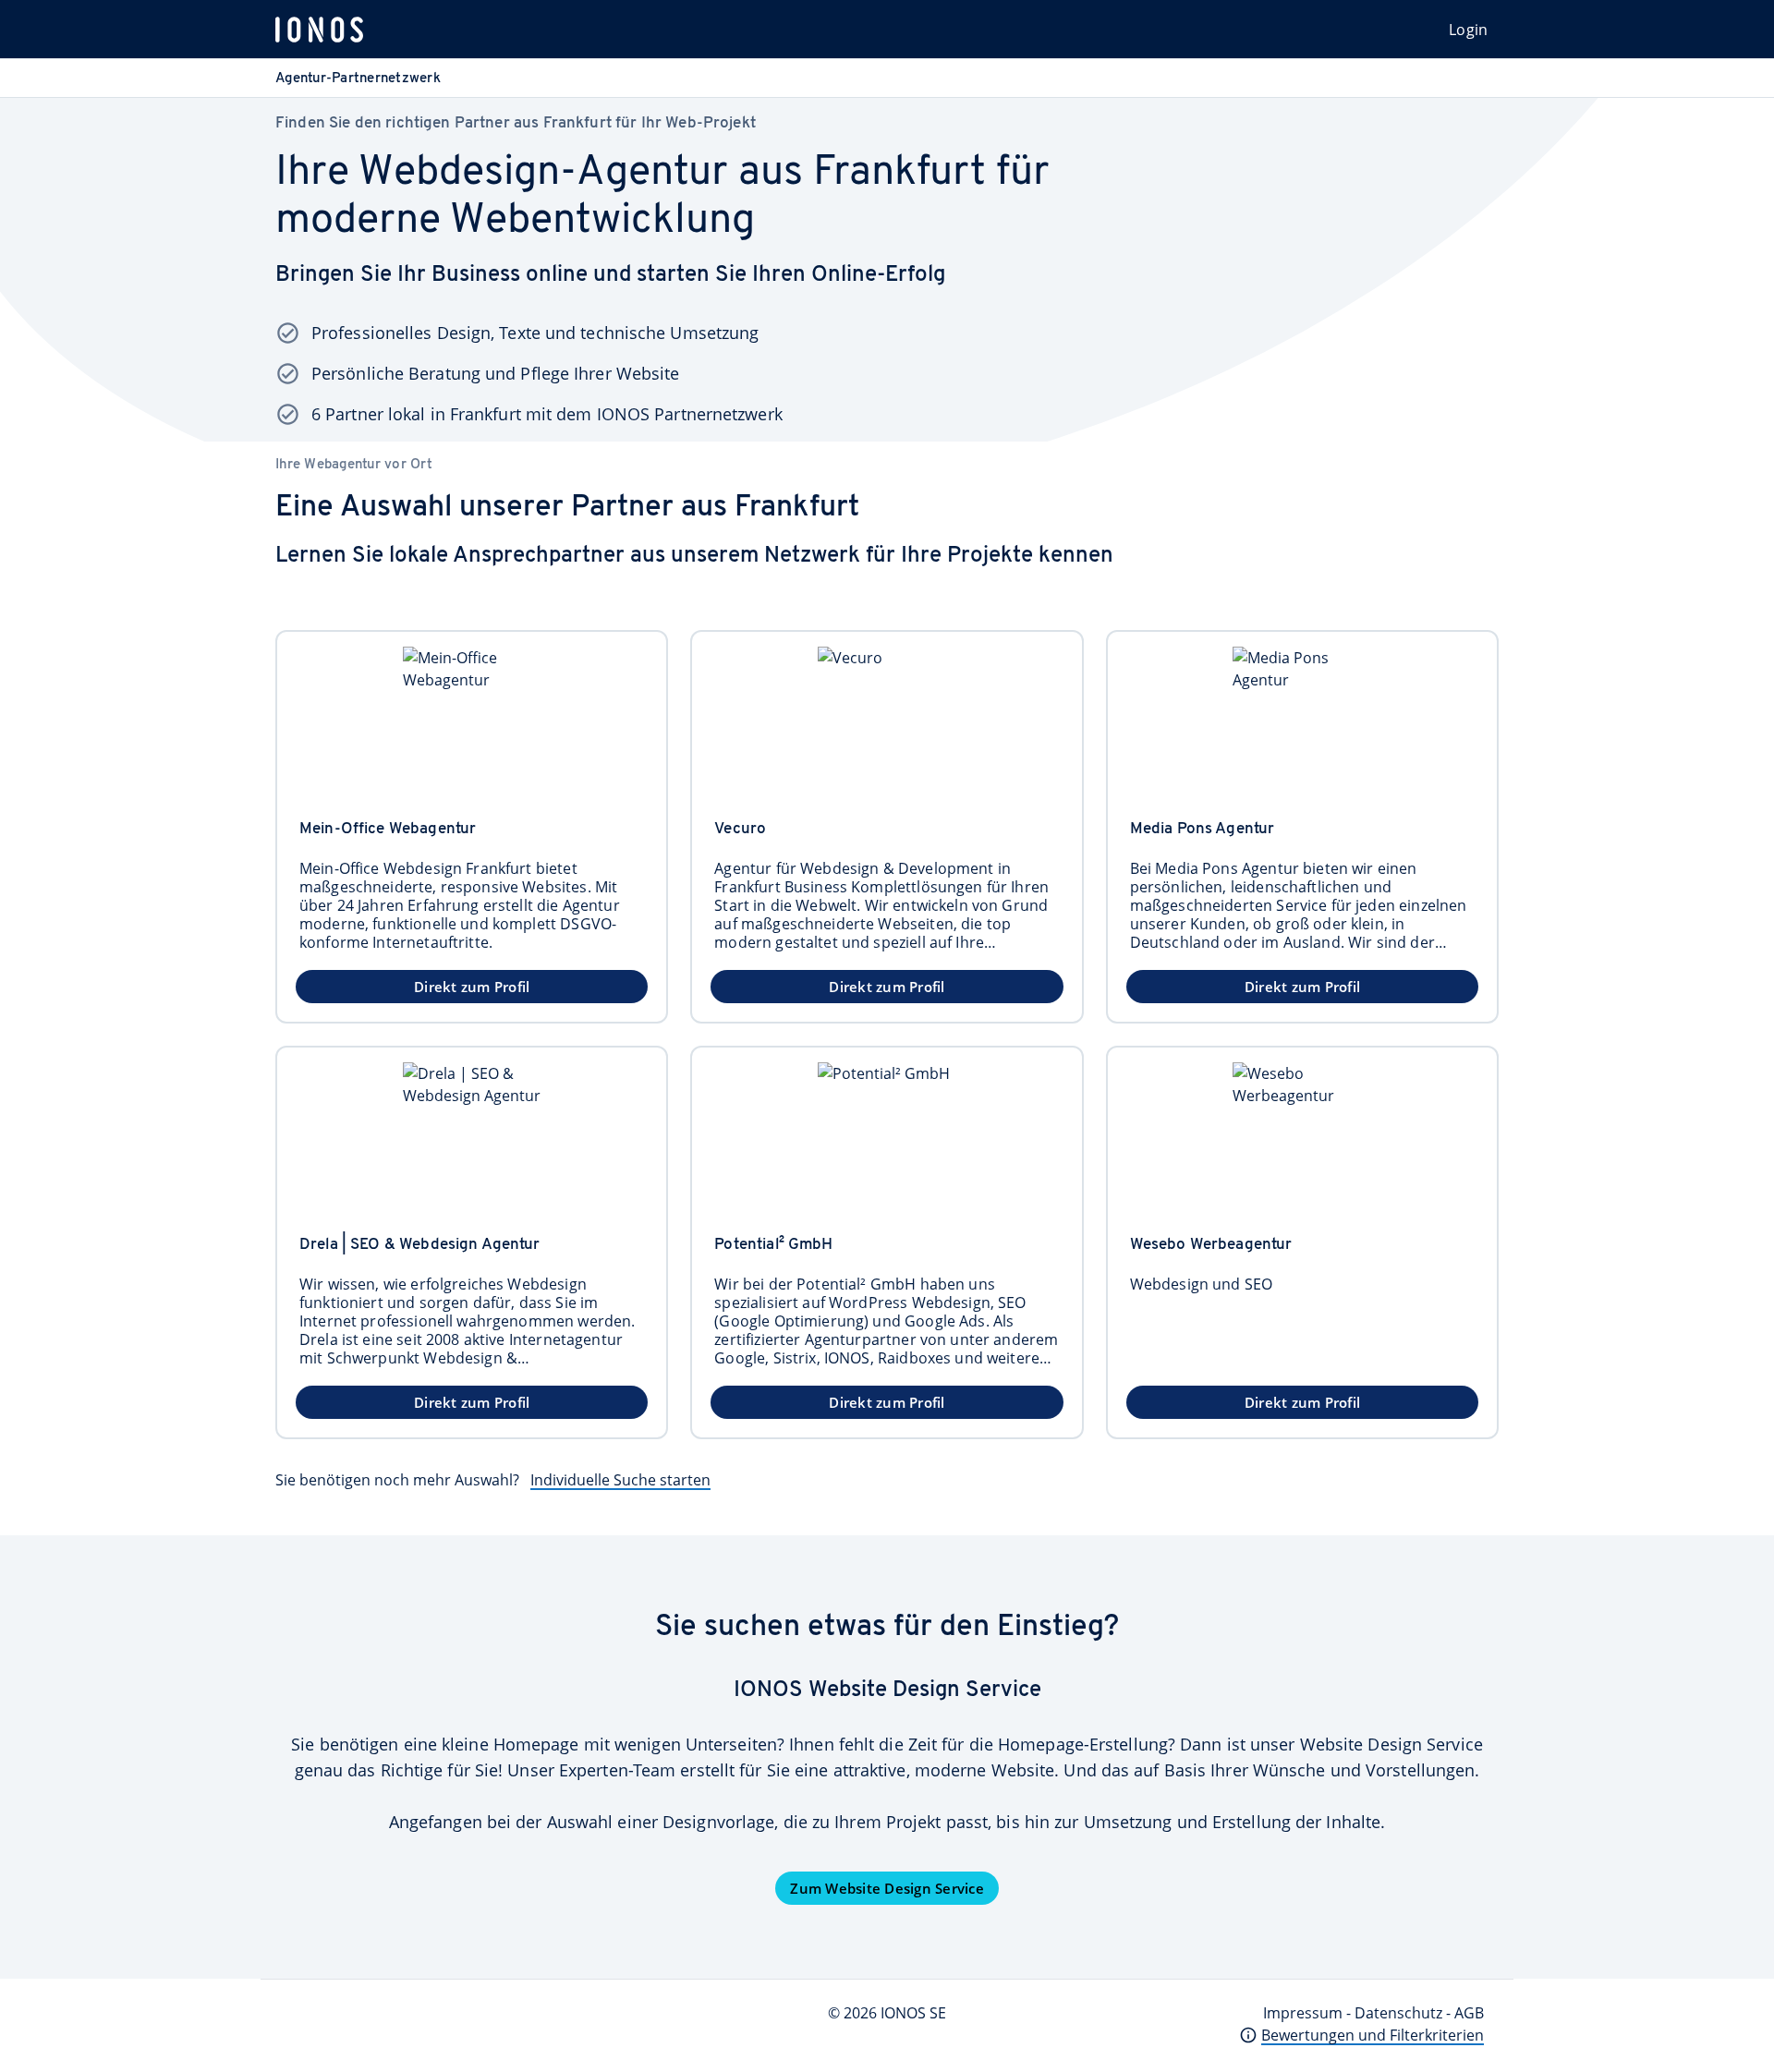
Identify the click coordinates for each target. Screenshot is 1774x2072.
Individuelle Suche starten (620, 1480)
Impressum (1303, 2013)
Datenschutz (1398, 2013)
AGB (1469, 2013)
